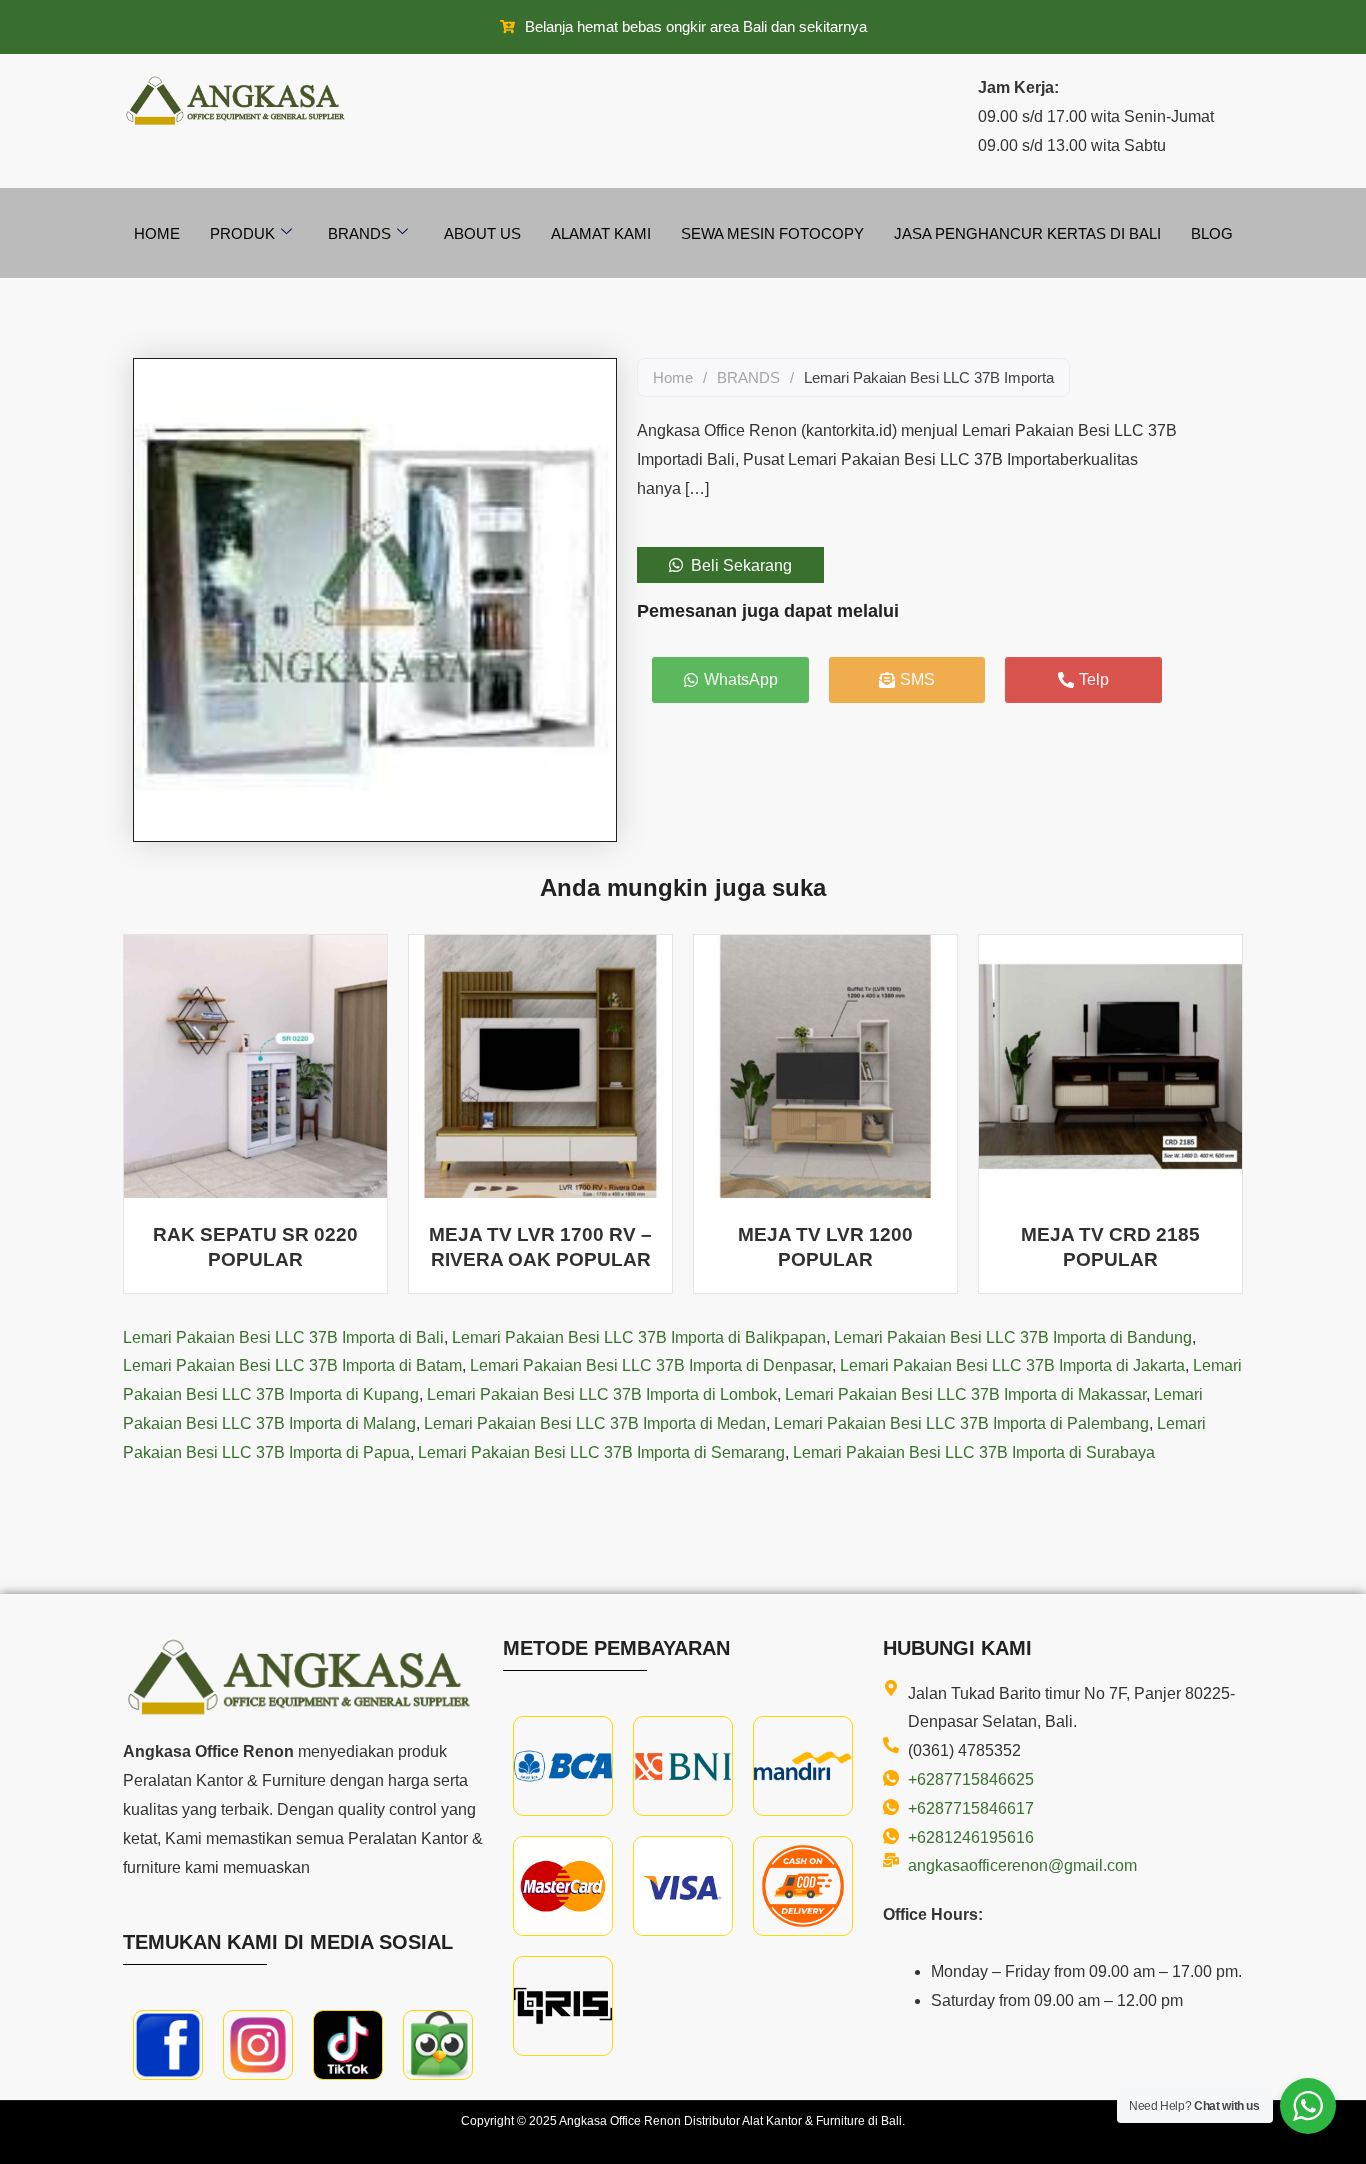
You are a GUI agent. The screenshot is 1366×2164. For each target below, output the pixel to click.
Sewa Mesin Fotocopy (772, 233)
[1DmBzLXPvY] (168, 2045)
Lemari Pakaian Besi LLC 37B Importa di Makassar (965, 1394)
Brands (359, 233)
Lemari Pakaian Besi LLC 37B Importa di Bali (283, 1337)
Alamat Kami (601, 233)
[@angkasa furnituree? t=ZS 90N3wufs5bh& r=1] (348, 2045)
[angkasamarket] (438, 2045)
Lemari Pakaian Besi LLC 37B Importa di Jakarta (1012, 1365)
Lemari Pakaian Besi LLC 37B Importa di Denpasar (651, 1365)
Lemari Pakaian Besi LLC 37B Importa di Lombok (602, 1394)
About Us (482, 233)
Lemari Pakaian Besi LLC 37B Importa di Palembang (961, 1423)
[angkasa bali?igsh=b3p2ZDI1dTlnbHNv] (258, 2045)
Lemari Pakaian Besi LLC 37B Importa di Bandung (1013, 1337)
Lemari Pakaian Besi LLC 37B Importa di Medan (595, 1423)
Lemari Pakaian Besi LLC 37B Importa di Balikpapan (639, 1337)
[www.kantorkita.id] (238, 100)
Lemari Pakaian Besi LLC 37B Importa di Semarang (601, 1452)
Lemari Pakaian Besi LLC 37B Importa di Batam (292, 1365)
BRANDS (748, 377)
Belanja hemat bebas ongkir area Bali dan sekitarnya (696, 26)
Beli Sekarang (741, 565)
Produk (242, 233)
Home (157, 233)
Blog (1212, 233)
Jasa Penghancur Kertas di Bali (1027, 233)
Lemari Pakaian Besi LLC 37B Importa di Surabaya (974, 1452)
